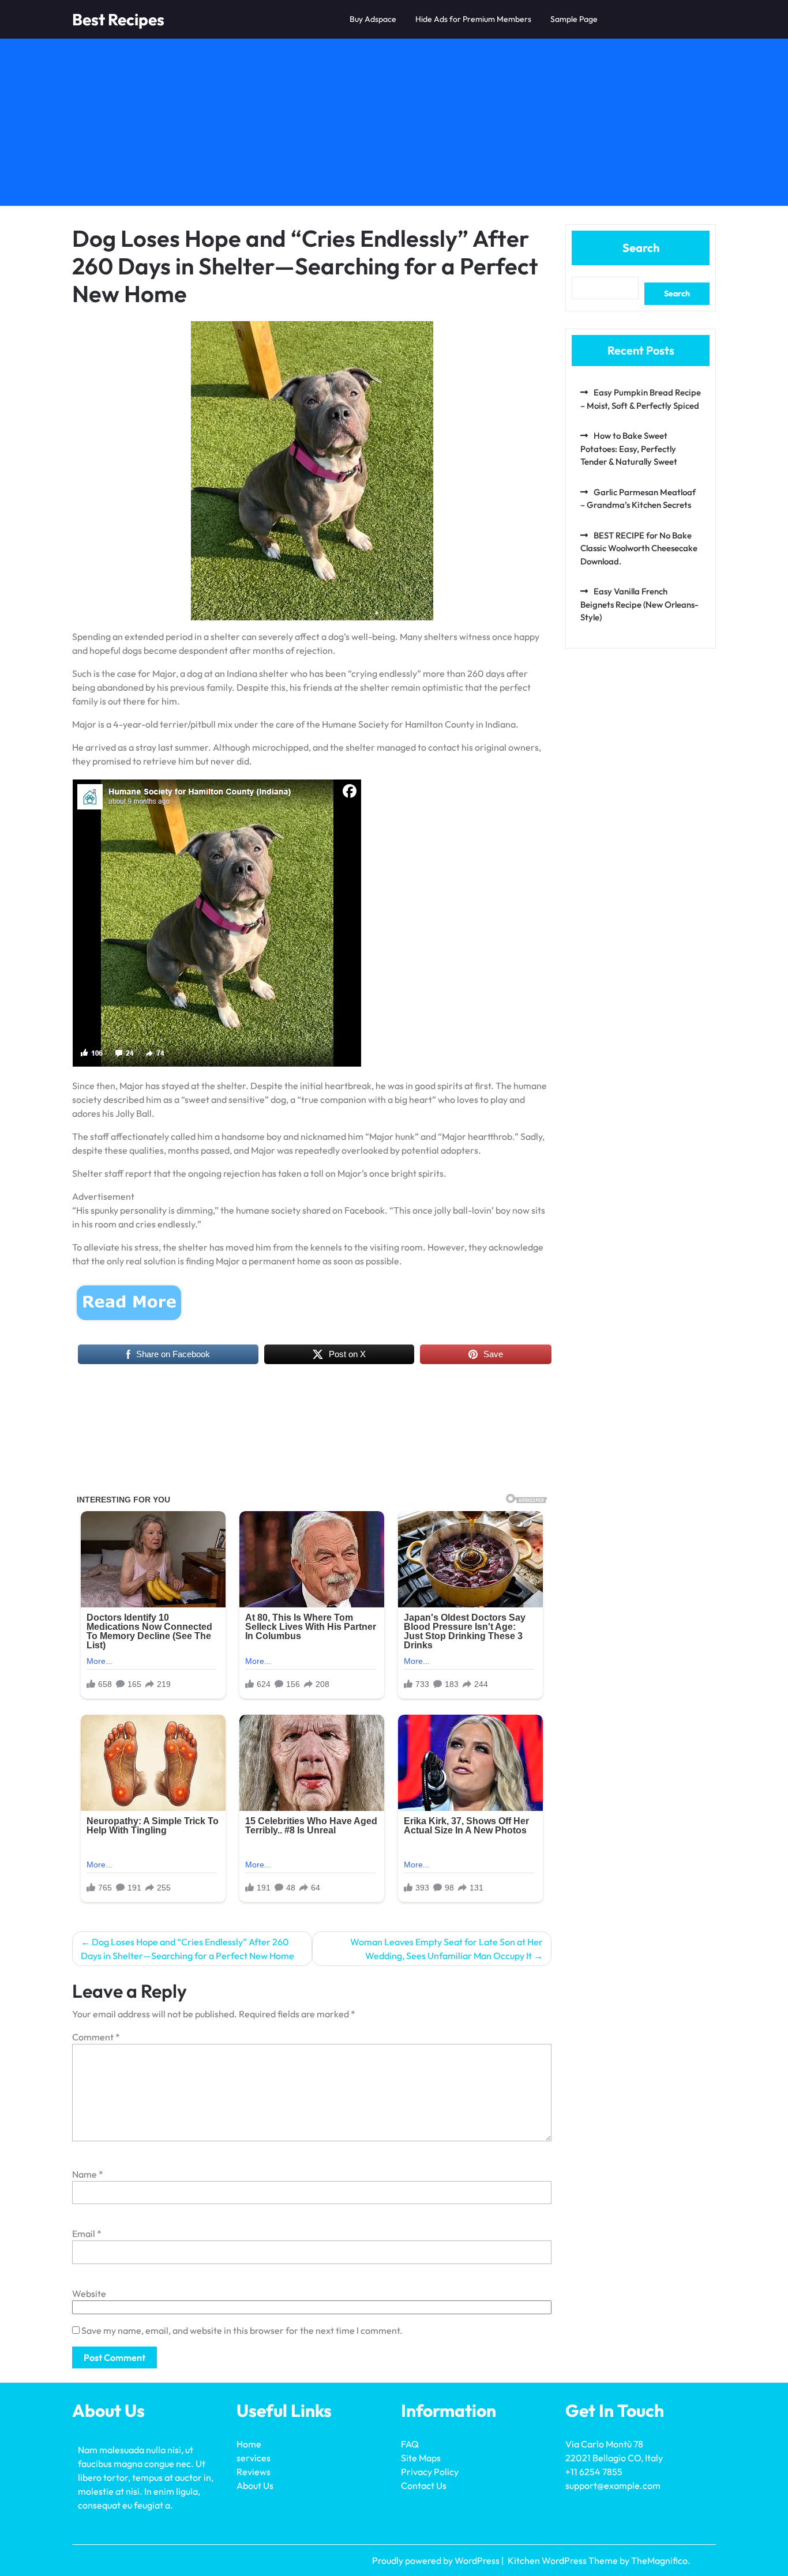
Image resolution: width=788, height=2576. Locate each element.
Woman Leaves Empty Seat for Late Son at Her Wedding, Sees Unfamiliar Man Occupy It (446, 1949)
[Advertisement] (394, 125)
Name (88, 2174)
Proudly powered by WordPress (437, 2560)
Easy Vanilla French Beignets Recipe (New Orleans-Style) (639, 604)
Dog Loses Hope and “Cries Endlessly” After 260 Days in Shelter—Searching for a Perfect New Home (187, 1949)
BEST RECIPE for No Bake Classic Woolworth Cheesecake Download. (639, 548)
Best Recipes (118, 19)
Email (87, 2234)
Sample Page (574, 19)
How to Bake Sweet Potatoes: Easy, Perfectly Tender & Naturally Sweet (629, 449)
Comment (96, 2037)
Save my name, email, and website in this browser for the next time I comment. (242, 2330)
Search (641, 248)
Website (89, 2293)
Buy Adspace (373, 19)
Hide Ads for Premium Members (473, 19)
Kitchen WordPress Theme (564, 2560)
